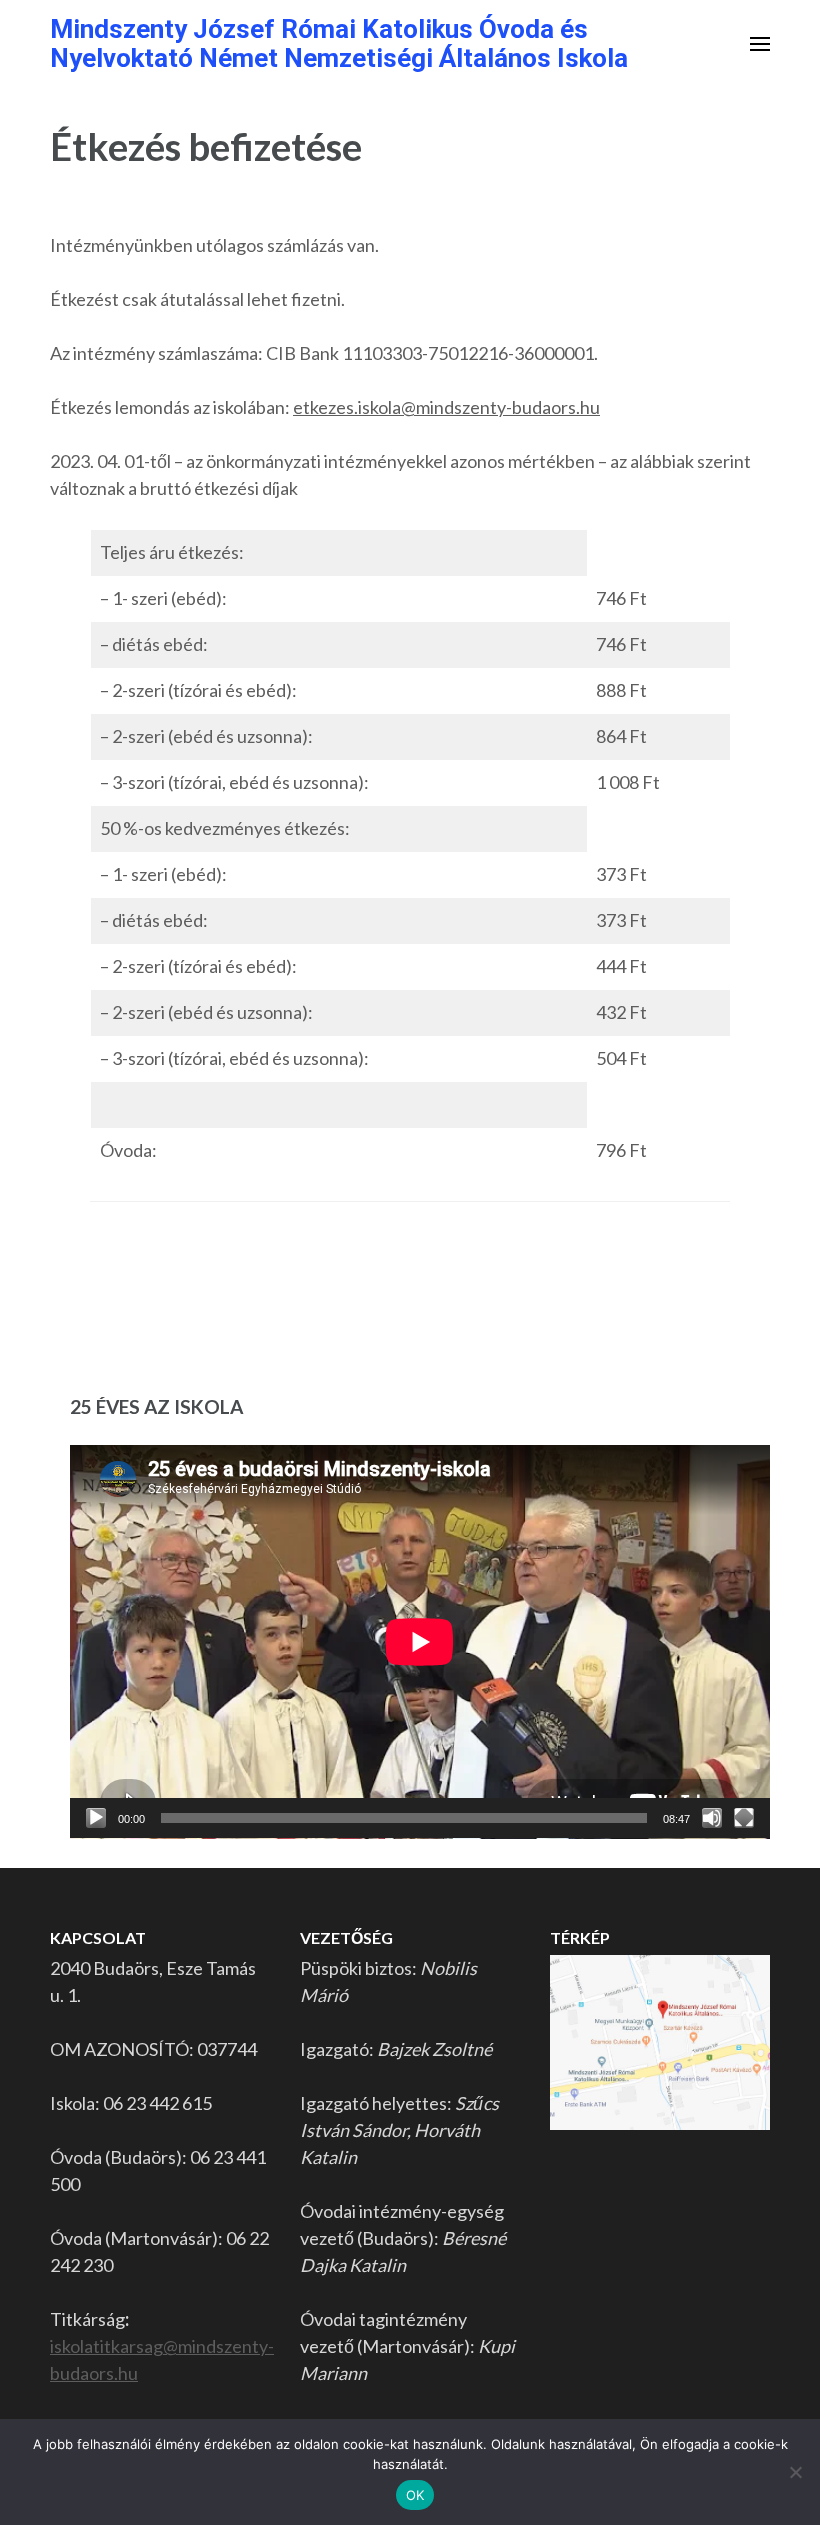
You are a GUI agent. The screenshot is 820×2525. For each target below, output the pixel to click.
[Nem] (795, 2472)
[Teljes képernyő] (744, 1818)
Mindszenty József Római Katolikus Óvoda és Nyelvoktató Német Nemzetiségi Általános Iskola (339, 43)
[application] (420, 1642)
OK (415, 2495)
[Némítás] (712, 1818)
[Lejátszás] (96, 1818)
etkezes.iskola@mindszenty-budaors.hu (446, 407)
